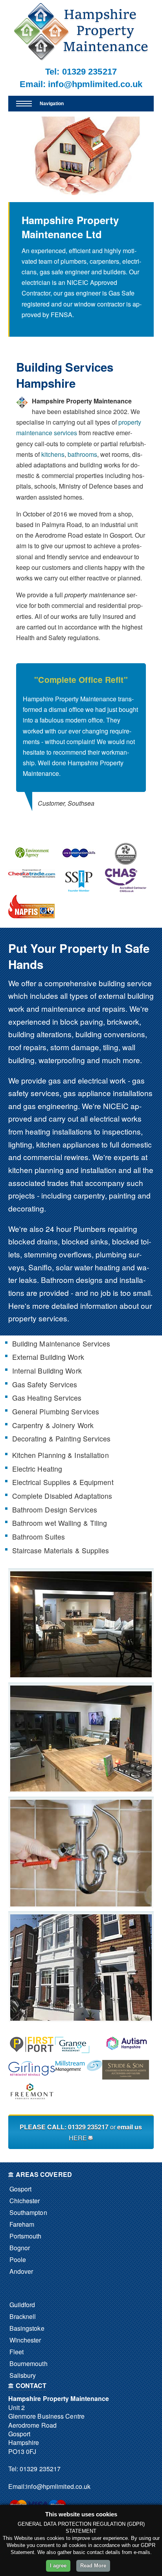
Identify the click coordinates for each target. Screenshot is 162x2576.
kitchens (53, 454)
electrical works (116, 1118)
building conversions (110, 1034)
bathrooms (82, 454)
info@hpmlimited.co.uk (95, 84)
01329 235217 (89, 72)
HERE (78, 2138)
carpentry (89, 1195)
